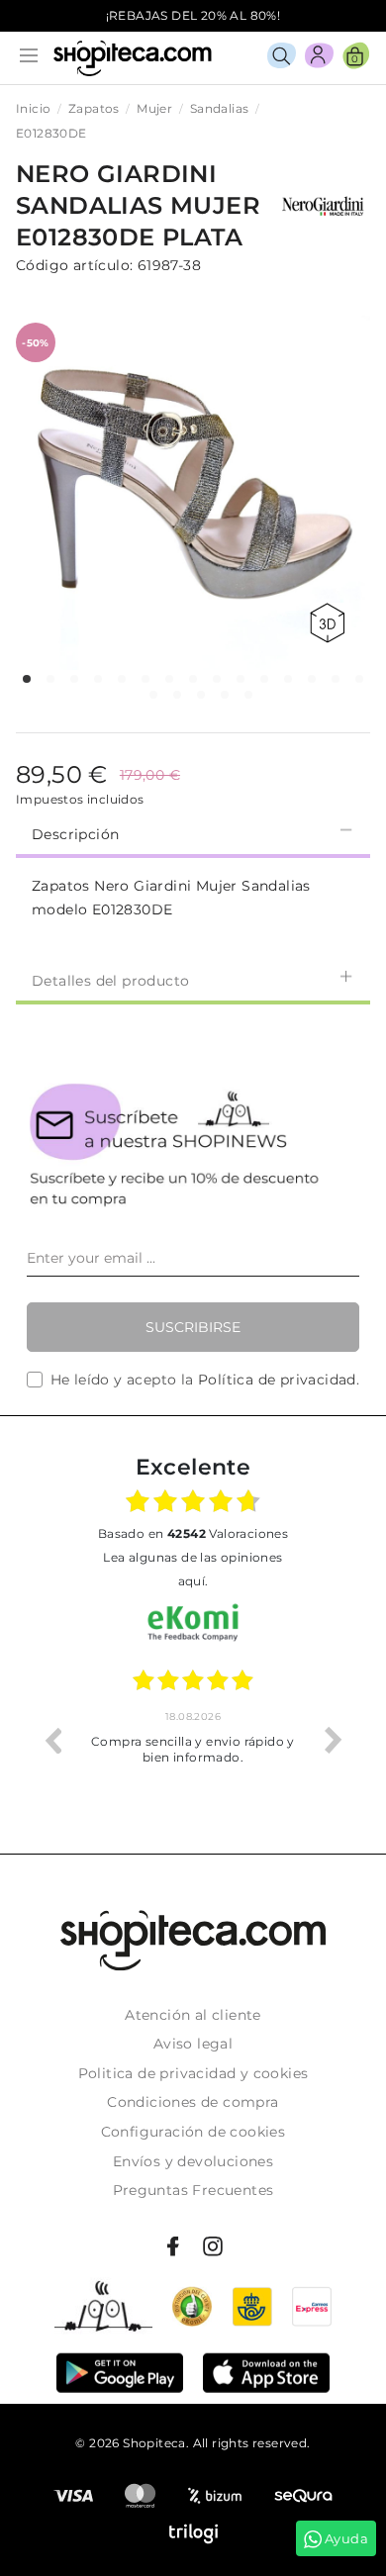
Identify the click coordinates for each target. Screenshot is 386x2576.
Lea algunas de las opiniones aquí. (193, 1569)
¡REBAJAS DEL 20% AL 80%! (193, 15)
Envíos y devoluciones (193, 2161)
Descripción (75, 834)
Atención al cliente (193, 2015)
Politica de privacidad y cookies (193, 2073)
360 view (331, 623)
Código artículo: (74, 265)
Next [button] (334, 1740)
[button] (27, 679)
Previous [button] (52, 1740)
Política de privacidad (277, 1380)
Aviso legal (193, 2044)
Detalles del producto (110, 981)
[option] (193, 1740)
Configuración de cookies (193, 2132)
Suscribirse (193, 1327)
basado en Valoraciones (193, 1533)
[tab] (193, 832)
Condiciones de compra (193, 2102)
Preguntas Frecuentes (193, 2190)
